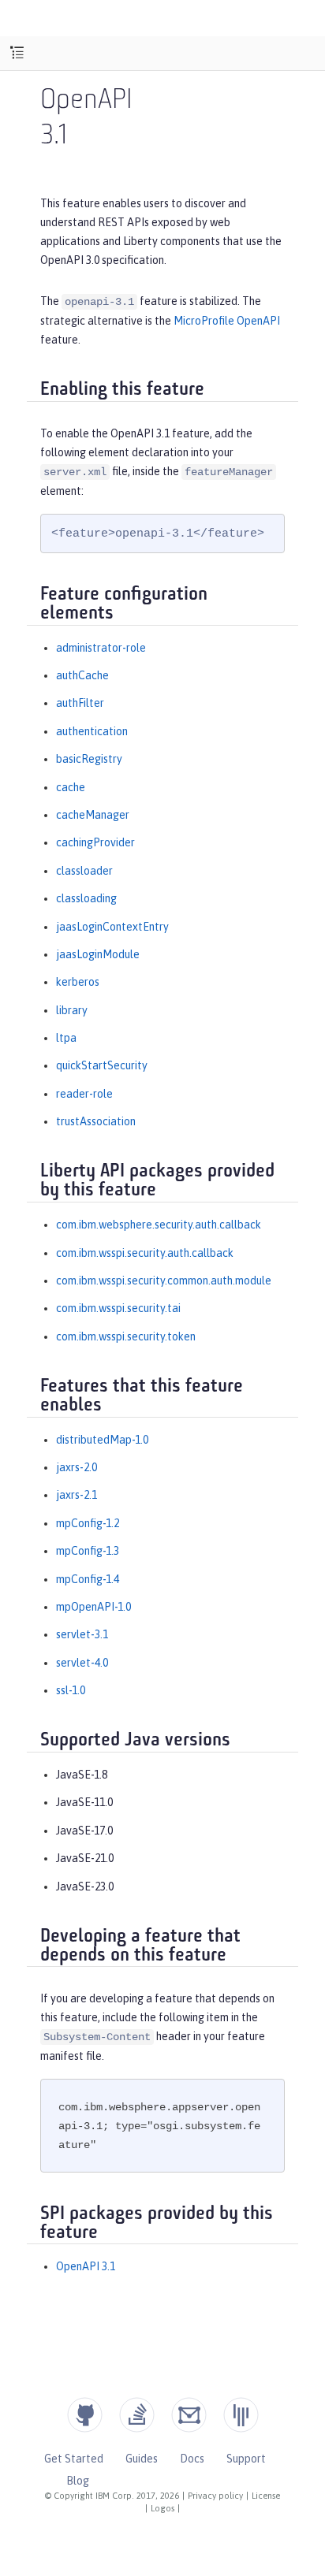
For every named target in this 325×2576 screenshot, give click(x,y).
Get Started (74, 2459)
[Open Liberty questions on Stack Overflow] (137, 2415)
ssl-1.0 (71, 1690)
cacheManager (93, 815)
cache (71, 787)
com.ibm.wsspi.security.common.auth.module (164, 1281)
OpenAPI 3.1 (86, 2266)
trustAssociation (96, 1121)
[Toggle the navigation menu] (17, 53)
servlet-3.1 (82, 1634)
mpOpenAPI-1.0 (93, 1607)
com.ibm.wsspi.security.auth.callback (145, 1253)
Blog (78, 2481)
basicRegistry (89, 759)
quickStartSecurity (102, 1065)
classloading (86, 898)
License (266, 2496)
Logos (162, 2508)
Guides (142, 2459)
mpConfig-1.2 (88, 1523)
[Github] (85, 2415)
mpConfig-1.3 (88, 1551)
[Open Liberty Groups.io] (189, 2415)
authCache (82, 675)
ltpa (66, 1038)
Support (246, 2459)
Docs (192, 2459)
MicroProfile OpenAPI (227, 321)
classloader (84, 871)
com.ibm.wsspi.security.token (126, 1336)
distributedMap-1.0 (102, 1440)
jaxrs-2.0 (77, 1467)
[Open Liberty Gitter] (241, 2415)
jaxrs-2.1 (77, 1495)
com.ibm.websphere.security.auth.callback (159, 1225)
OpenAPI (86, 101)
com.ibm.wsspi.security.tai (118, 1308)
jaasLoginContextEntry (112, 927)
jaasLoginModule (98, 954)
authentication (92, 731)
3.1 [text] (54, 137)
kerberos (78, 982)
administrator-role (101, 648)
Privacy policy (215, 2496)
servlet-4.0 (82, 1663)
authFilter (80, 703)
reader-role (84, 1094)
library (72, 1010)
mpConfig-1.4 (88, 1579)
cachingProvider (95, 842)
